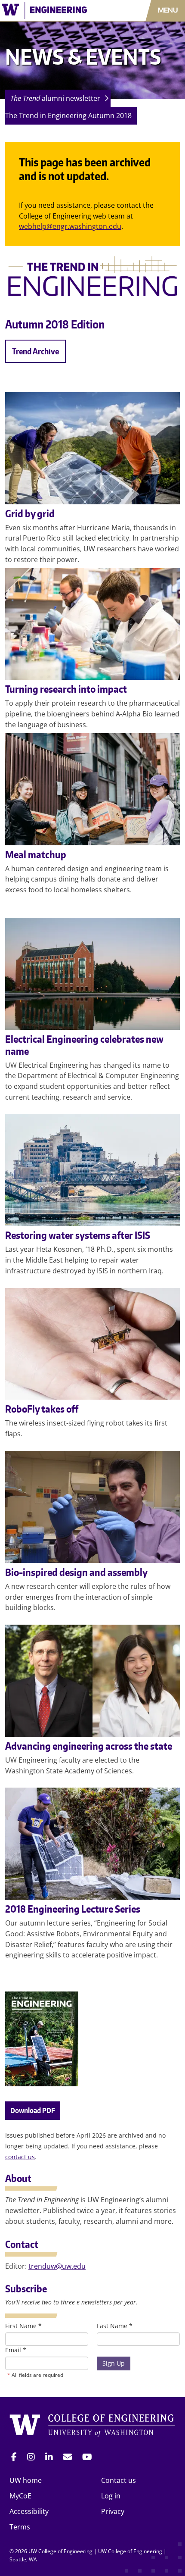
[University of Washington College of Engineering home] (92, 2426)
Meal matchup (36, 854)
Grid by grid (30, 513)
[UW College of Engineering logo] (54, 10)
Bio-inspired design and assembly (76, 1572)
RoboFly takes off (42, 1409)
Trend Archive (35, 351)
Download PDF (33, 2110)
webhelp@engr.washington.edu (70, 226)
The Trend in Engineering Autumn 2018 (68, 116)
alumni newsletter (55, 98)
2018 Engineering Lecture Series (73, 1909)
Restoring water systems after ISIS (78, 1235)
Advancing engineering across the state (89, 1746)
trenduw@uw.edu (57, 2266)
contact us (20, 2157)
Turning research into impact (66, 689)
